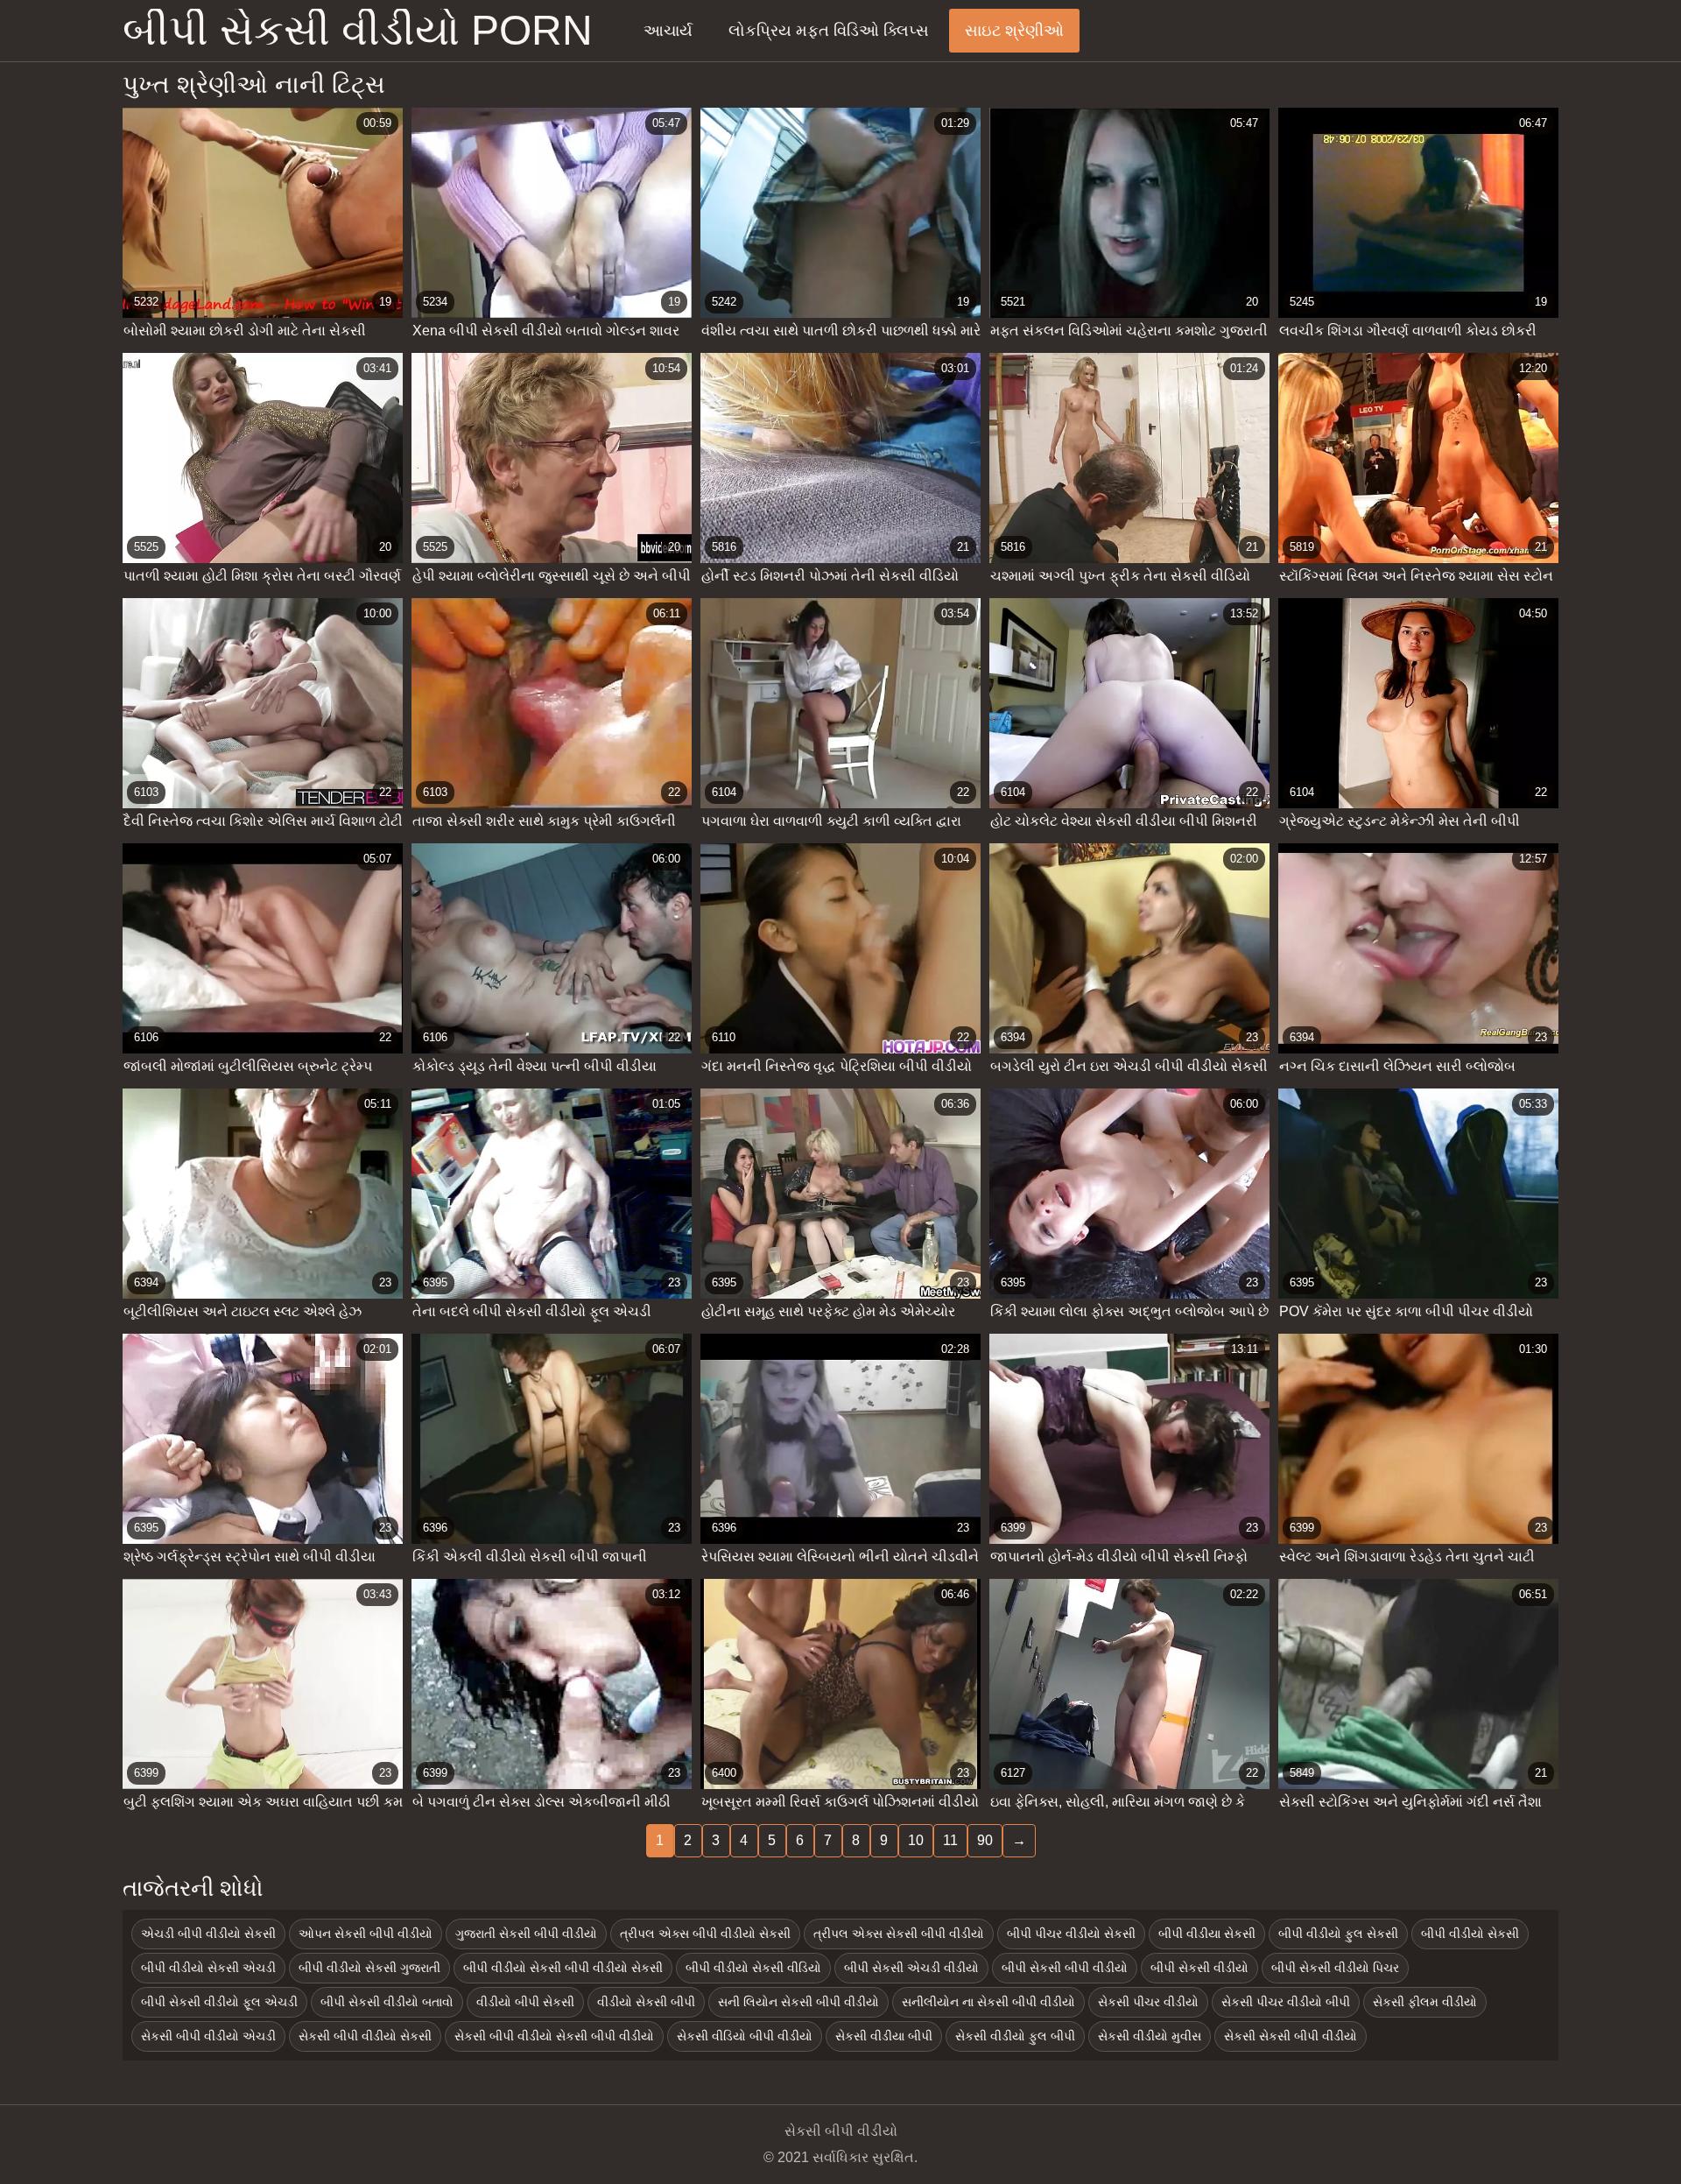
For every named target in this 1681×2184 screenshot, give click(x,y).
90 (985, 1840)
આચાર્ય (668, 31)
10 (916, 1840)
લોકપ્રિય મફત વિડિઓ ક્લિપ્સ (829, 31)
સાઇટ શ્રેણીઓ (1014, 31)
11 (950, 1840)
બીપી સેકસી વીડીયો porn (358, 31)
